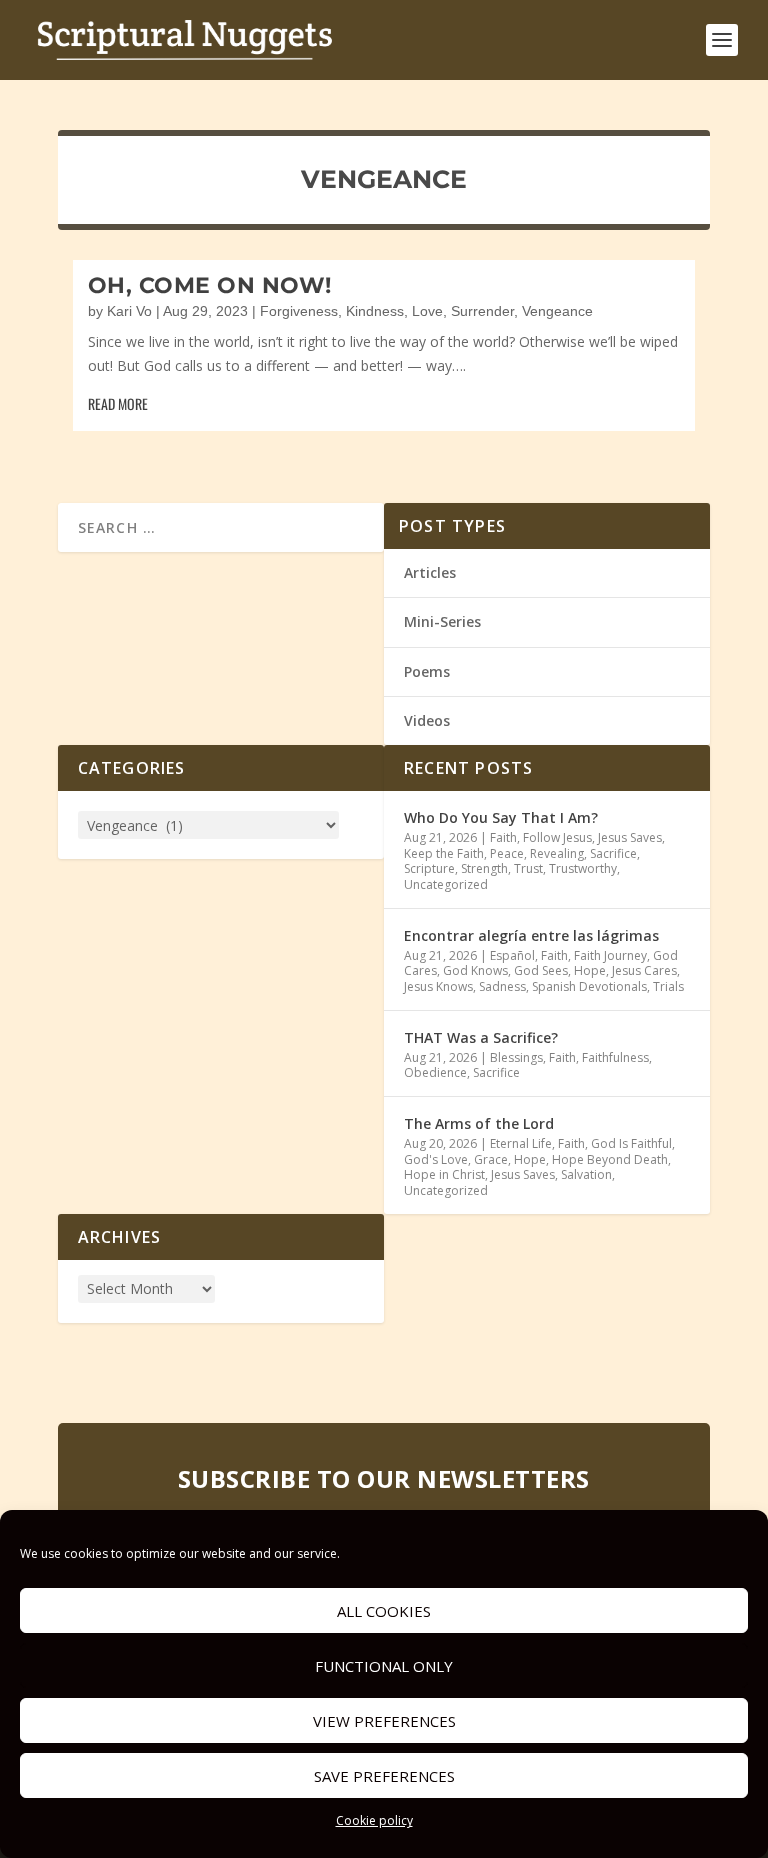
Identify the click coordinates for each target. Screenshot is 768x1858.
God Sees (541, 970)
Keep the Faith (444, 853)
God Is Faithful (631, 1143)
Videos (427, 720)
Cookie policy (374, 1820)
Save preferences (384, 1776)
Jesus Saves (630, 837)
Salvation (586, 1174)
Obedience (435, 1072)
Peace (507, 853)
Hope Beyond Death (610, 1159)
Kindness (375, 311)
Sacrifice (613, 853)
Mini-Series (442, 621)
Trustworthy (583, 868)
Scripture (429, 868)
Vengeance (557, 311)
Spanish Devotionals (589, 986)
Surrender (482, 311)
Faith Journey (610, 955)
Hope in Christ (444, 1174)
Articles (430, 572)
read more (118, 403)
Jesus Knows (438, 986)
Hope (590, 970)
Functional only (384, 1666)
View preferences (384, 1721)
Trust (528, 868)
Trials (668, 986)
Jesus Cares (644, 970)
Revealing (557, 853)
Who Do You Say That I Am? (501, 817)
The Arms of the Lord (479, 1123)
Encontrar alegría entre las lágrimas (531, 935)
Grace (491, 1159)
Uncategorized (446, 884)
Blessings (516, 1057)
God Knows (475, 970)
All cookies (384, 1611)
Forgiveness (299, 311)
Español (512, 955)
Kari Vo (129, 311)
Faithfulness (615, 1057)
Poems (427, 671)
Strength (484, 868)
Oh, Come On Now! (210, 285)
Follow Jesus (557, 837)
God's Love (436, 1159)
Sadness (502, 986)
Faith (503, 837)
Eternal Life (521, 1143)
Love (427, 311)
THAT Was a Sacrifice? (481, 1037)
